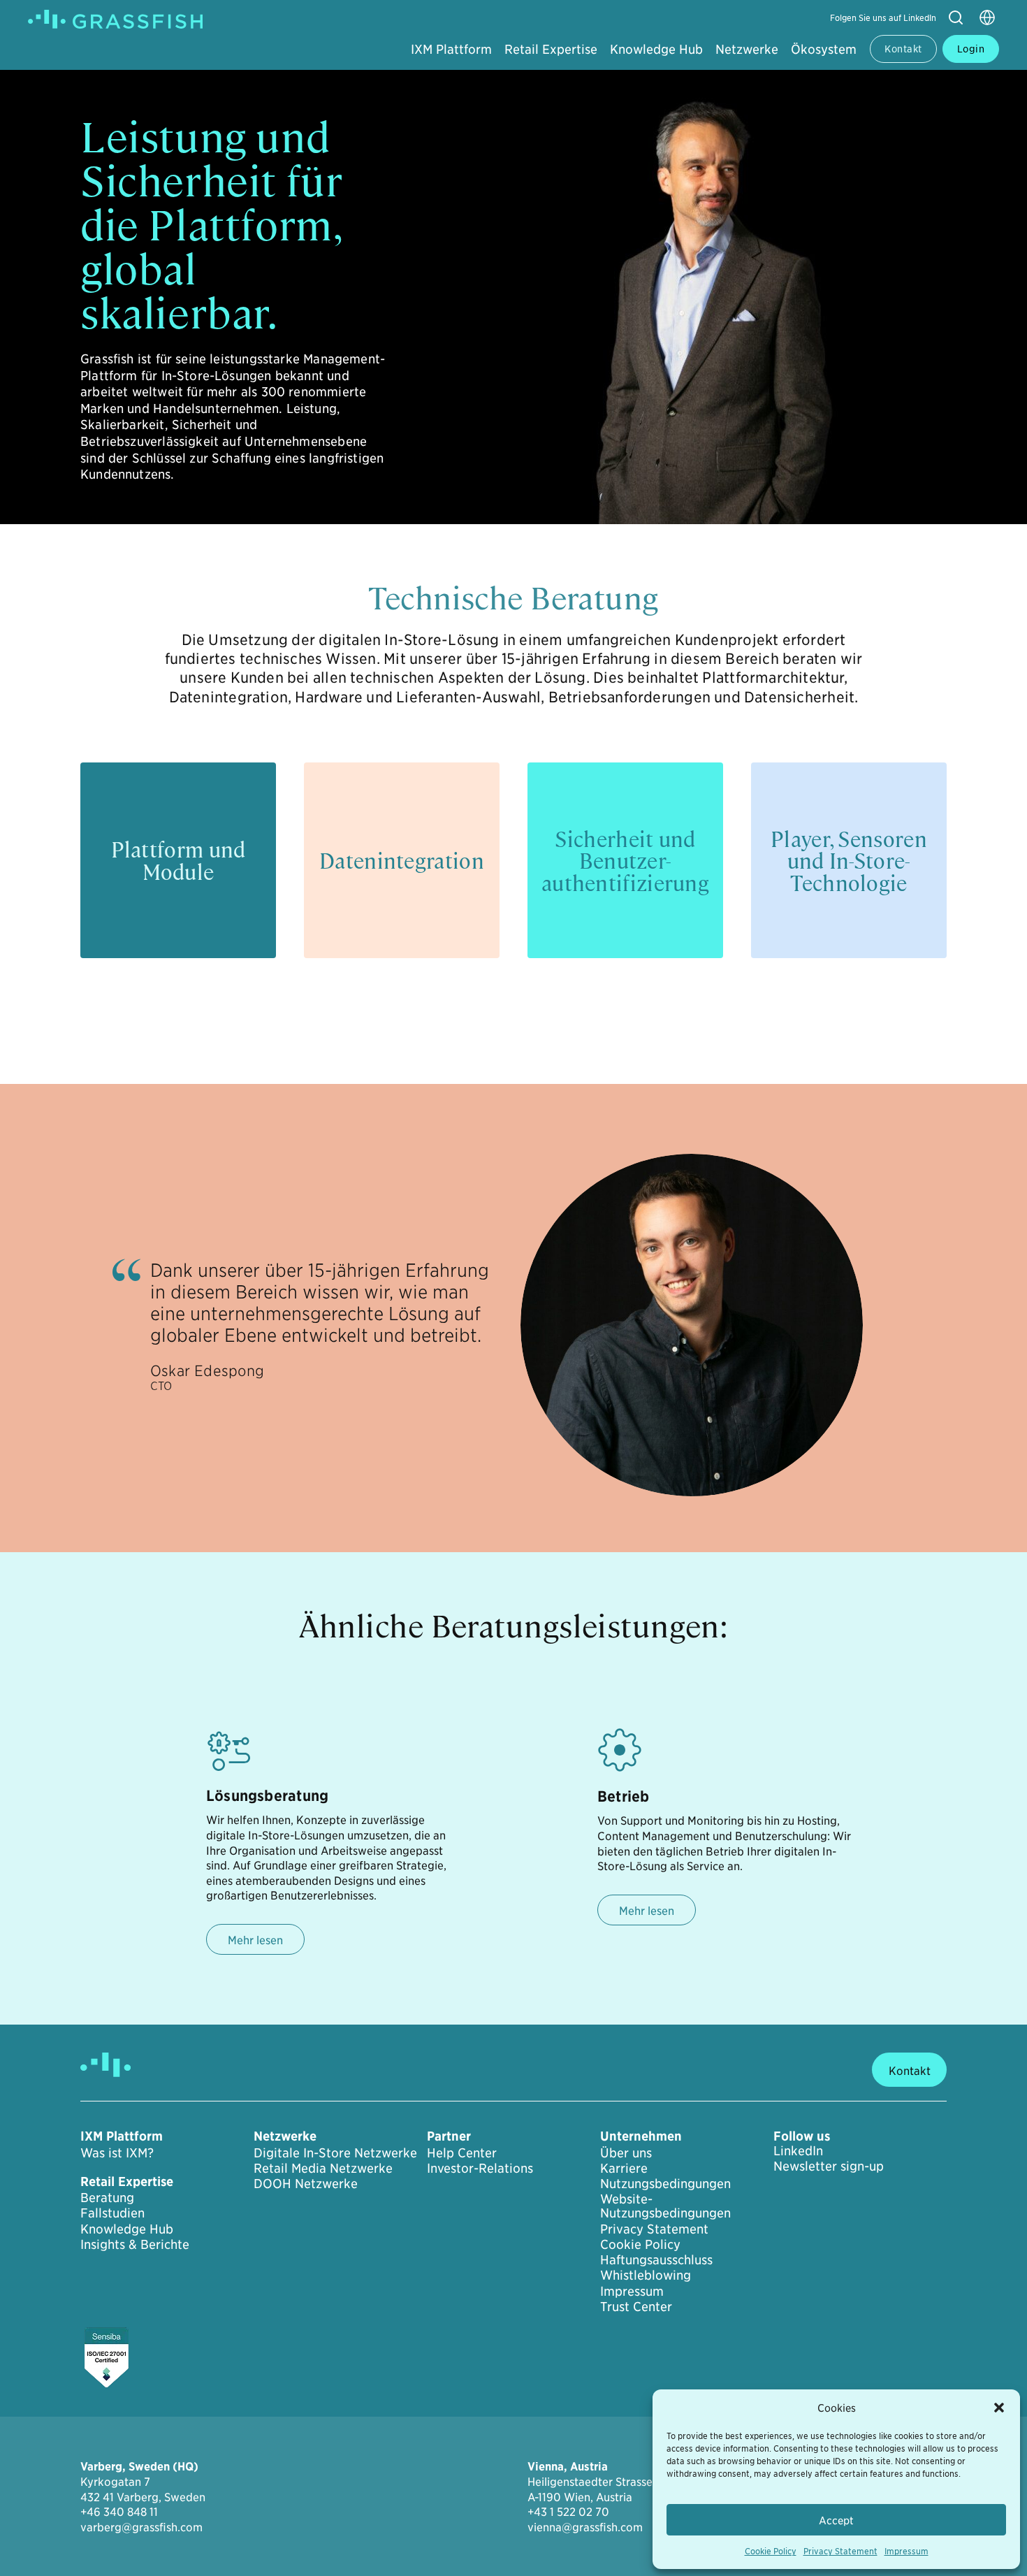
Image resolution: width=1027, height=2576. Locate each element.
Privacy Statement (840, 2550)
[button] (999, 2408)
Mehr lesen (255, 1939)
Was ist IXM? (117, 2152)
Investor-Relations (480, 2168)
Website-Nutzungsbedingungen (665, 2206)
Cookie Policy (771, 2550)
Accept (836, 2520)
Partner (449, 2136)
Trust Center (636, 2306)
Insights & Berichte (135, 2244)
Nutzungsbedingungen (665, 2183)
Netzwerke (747, 49)
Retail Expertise (551, 49)
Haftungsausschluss (656, 2259)
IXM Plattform (451, 49)
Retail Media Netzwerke (323, 2168)
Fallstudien (112, 2213)
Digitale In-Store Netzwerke (335, 2152)
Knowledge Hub (656, 49)
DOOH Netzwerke (306, 2183)
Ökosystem (824, 49)
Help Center (462, 2152)
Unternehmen (641, 2136)
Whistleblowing (646, 2275)
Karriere (624, 2168)
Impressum (906, 2550)
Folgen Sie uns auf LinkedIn (883, 17)
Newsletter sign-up (829, 2166)
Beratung (107, 2197)
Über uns (626, 2152)
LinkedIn (798, 2150)
